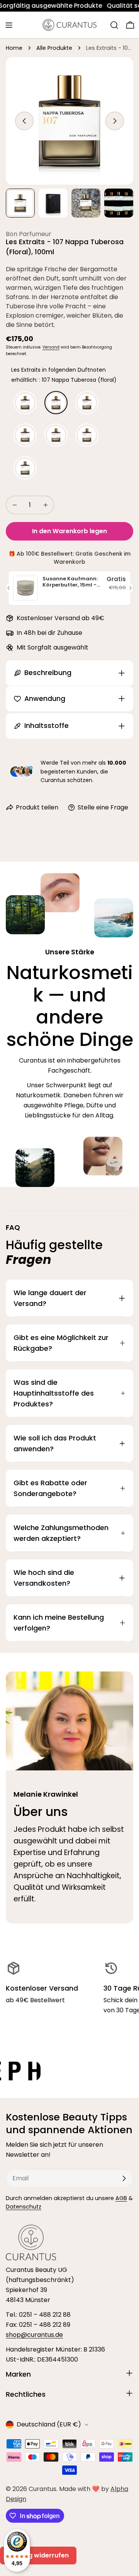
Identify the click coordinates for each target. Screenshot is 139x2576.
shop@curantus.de (34, 2335)
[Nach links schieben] (24, 121)
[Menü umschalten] (9, 25)
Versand (51, 347)
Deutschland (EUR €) (49, 2424)
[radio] (25, 403)
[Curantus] (67, 2071)
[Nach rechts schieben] (115, 121)
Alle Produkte (54, 48)
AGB (121, 2198)
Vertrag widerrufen (38, 2555)
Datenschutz (24, 2207)
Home (14, 48)
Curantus (42, 2489)
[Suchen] (114, 25)
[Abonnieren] (124, 2178)
